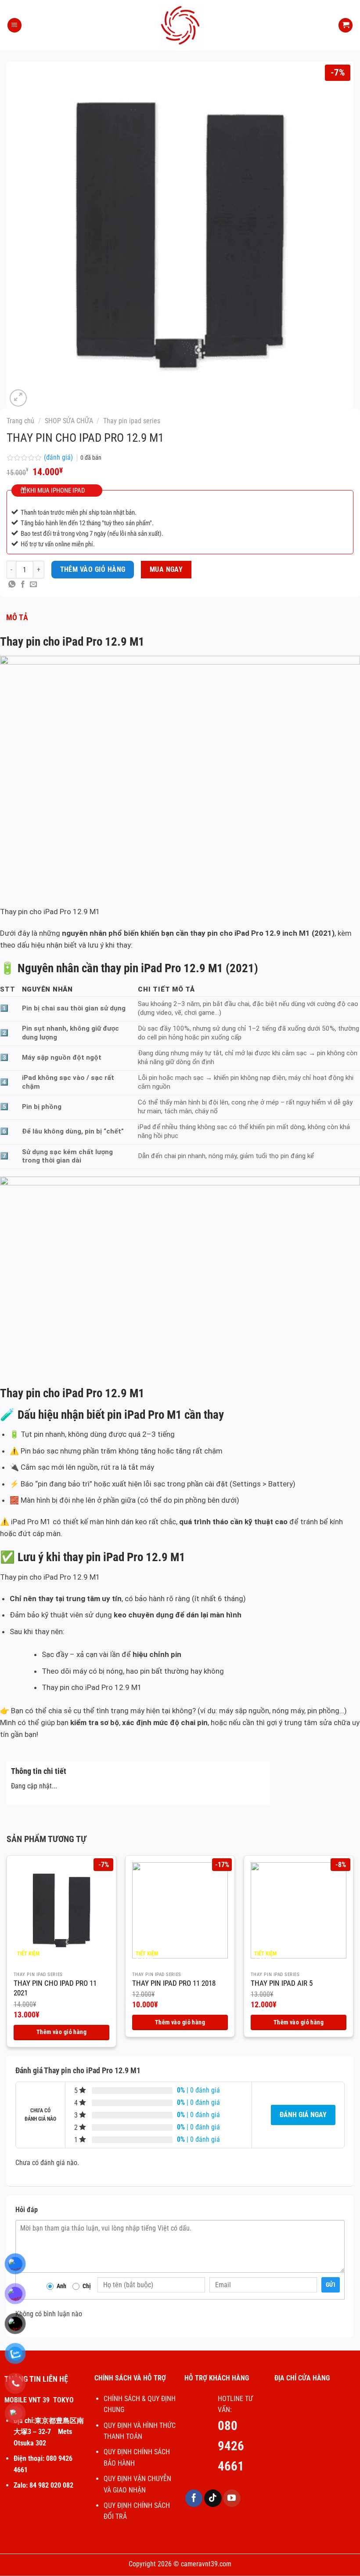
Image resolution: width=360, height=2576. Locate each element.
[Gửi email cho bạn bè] (33, 585)
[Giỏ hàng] (346, 25)
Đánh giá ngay (303, 2115)
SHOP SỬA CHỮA (69, 421)
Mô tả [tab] (17, 617)
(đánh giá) (59, 457)
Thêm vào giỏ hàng (93, 570)
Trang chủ (20, 421)
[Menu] (14, 25)
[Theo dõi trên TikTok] (213, 2498)
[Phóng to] (18, 398)
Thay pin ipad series (132, 421)
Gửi (331, 2285)
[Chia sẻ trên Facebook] (23, 585)
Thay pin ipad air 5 (282, 1983)
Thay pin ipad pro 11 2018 (174, 1983)
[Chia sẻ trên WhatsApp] (12, 585)
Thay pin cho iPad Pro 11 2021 (55, 1988)
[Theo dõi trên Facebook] (194, 2498)
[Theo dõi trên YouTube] (232, 2498)
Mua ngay (166, 570)
